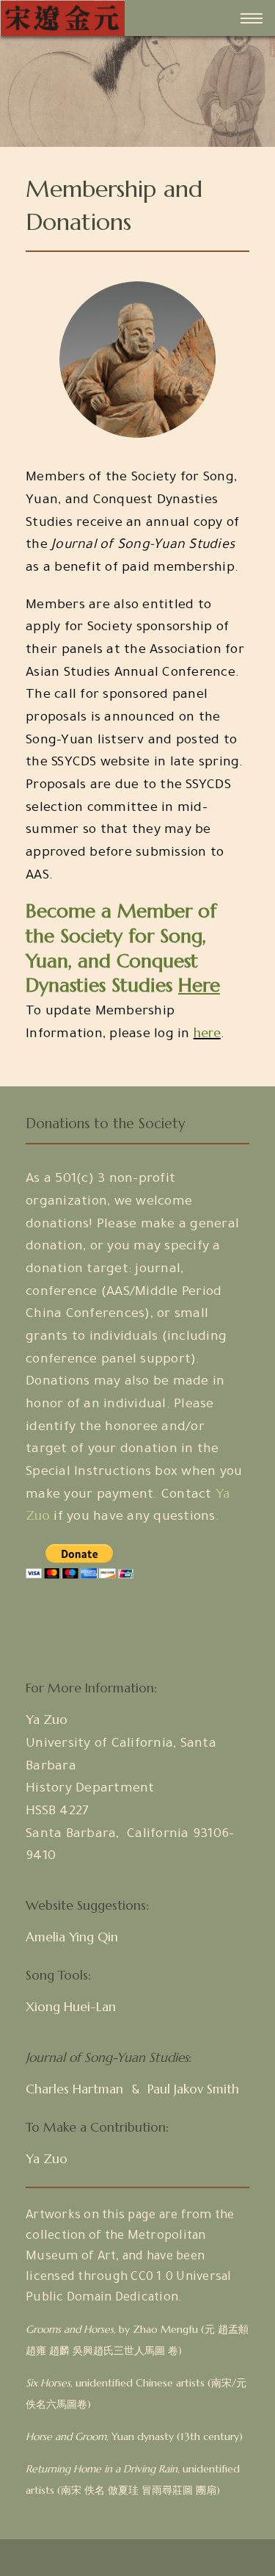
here (207, 1033)
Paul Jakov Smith (193, 2089)
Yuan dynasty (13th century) (134, 2436)
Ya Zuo (47, 1720)
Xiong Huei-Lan (71, 2007)
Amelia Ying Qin (72, 1937)
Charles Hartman (74, 2089)
